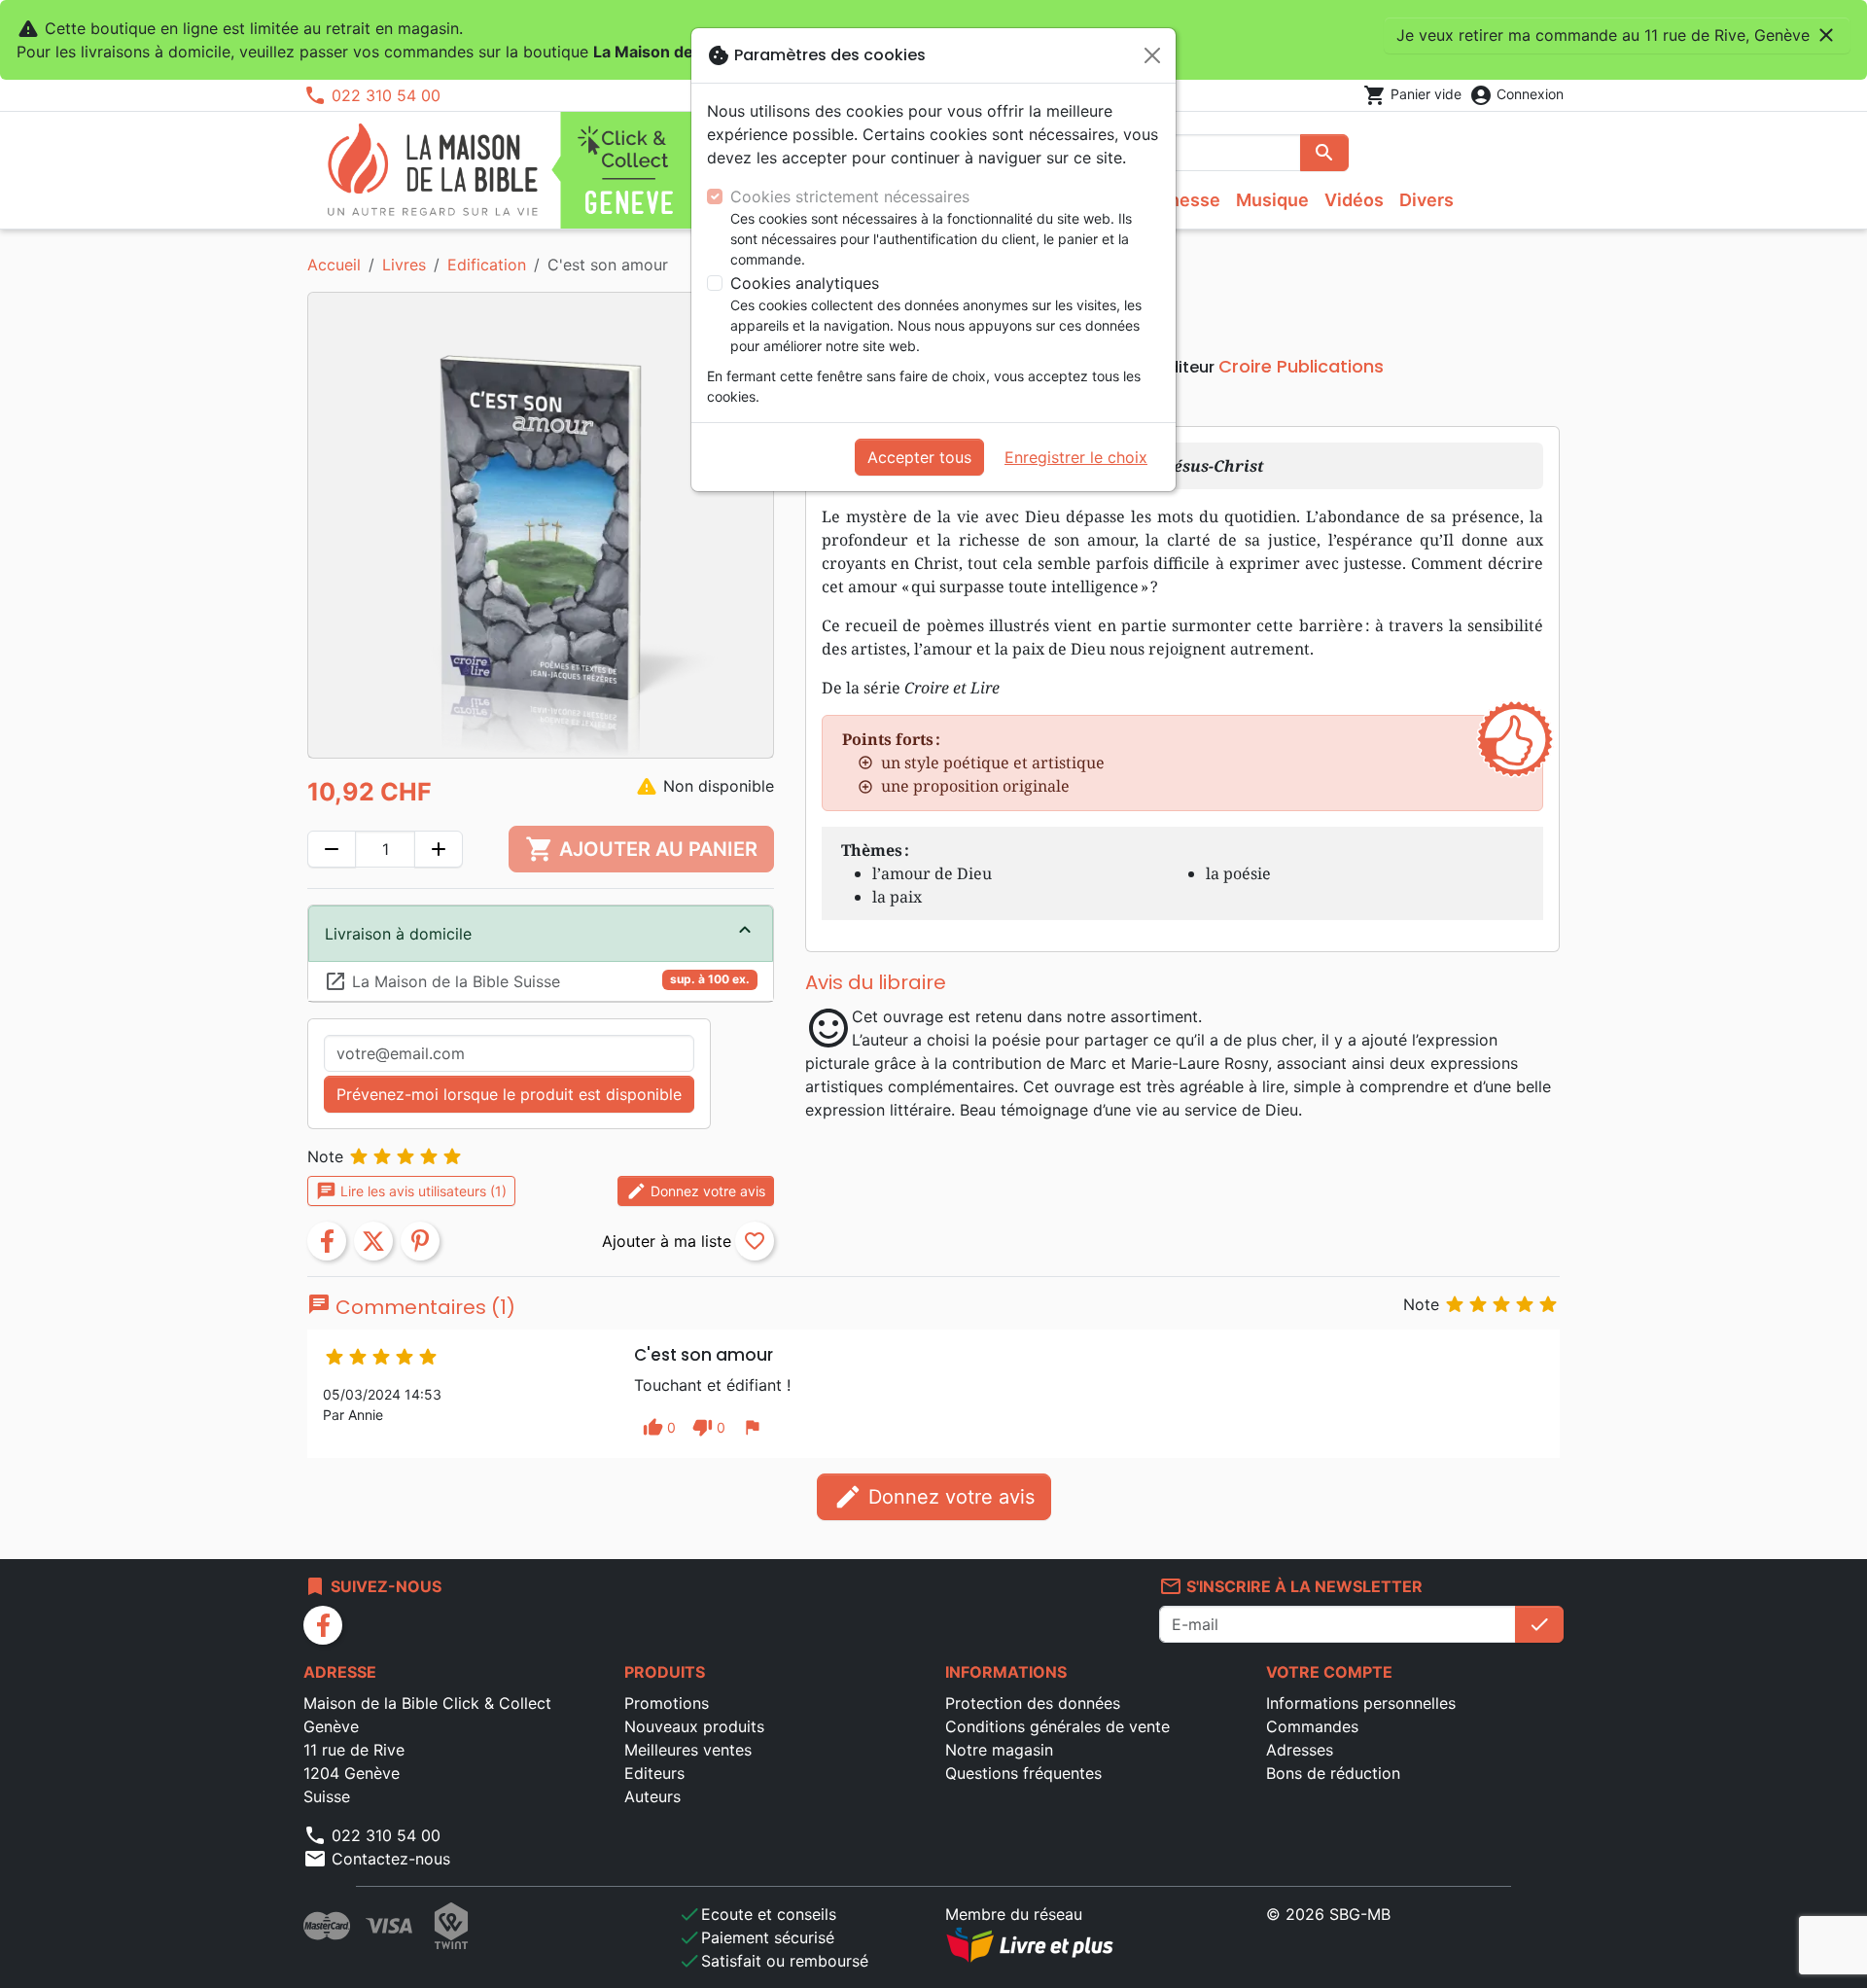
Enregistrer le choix (1076, 457)
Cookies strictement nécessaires (850, 196)
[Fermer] (1152, 55)
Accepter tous (919, 457)
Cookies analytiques (805, 283)
